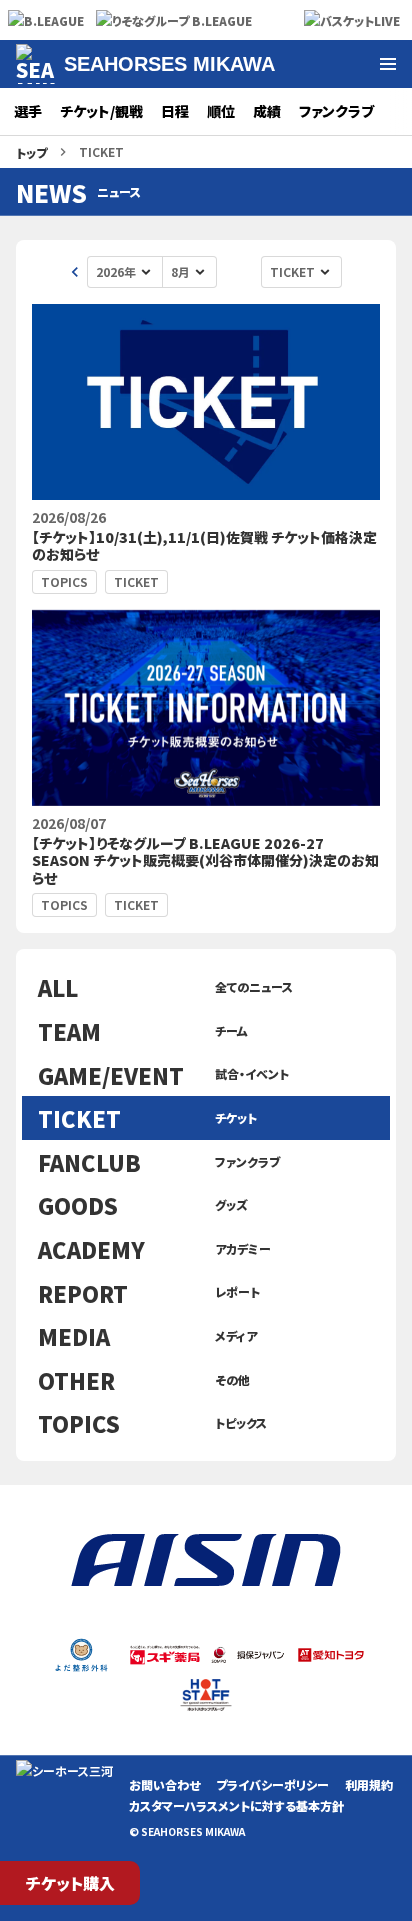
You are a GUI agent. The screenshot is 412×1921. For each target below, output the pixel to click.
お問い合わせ (164, 1784)
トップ (31, 152)
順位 (221, 111)
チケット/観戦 (101, 111)
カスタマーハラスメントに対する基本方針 (236, 1805)
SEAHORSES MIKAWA (169, 64)
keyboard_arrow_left (75, 272)
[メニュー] (388, 64)
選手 (28, 111)
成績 (267, 111)
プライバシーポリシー (272, 1784)
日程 (175, 111)
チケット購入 (70, 1883)
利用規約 (369, 1784)
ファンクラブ (336, 111)
